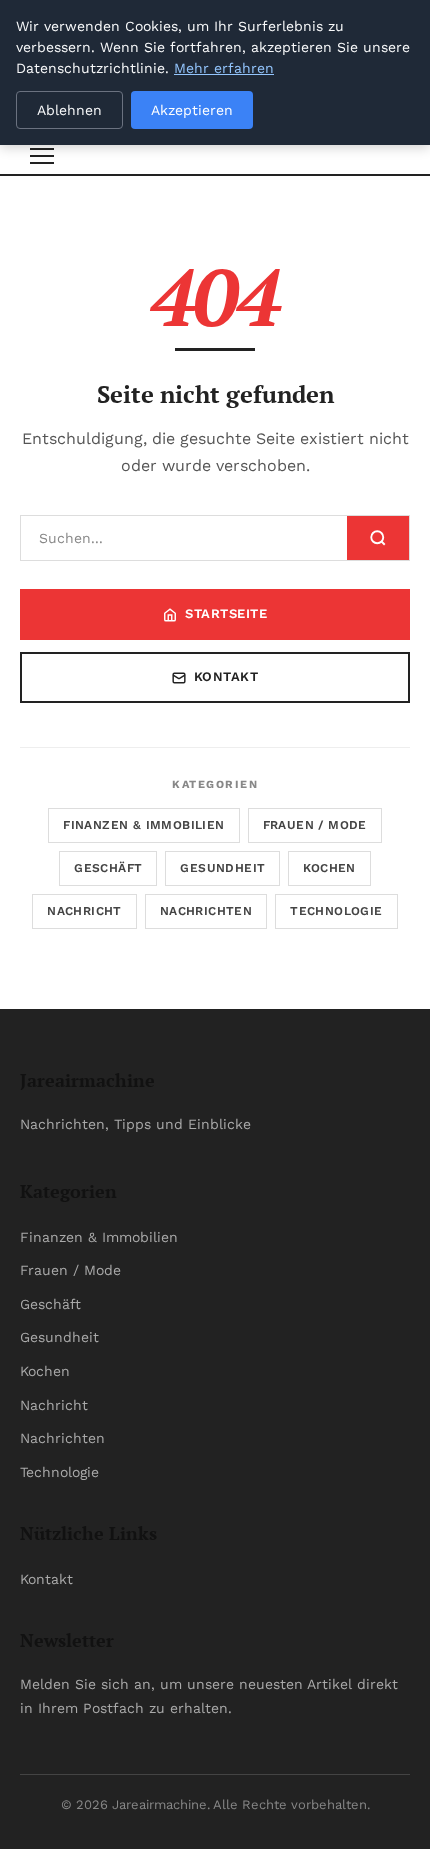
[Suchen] (378, 538)
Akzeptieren (192, 110)
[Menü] (42, 156)
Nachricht (84, 911)
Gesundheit (222, 868)
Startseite (226, 613)
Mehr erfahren (224, 68)
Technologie (336, 911)
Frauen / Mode (315, 825)
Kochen (329, 868)
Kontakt (226, 676)
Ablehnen (69, 110)
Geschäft (108, 868)
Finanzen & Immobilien (143, 825)
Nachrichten (206, 911)
